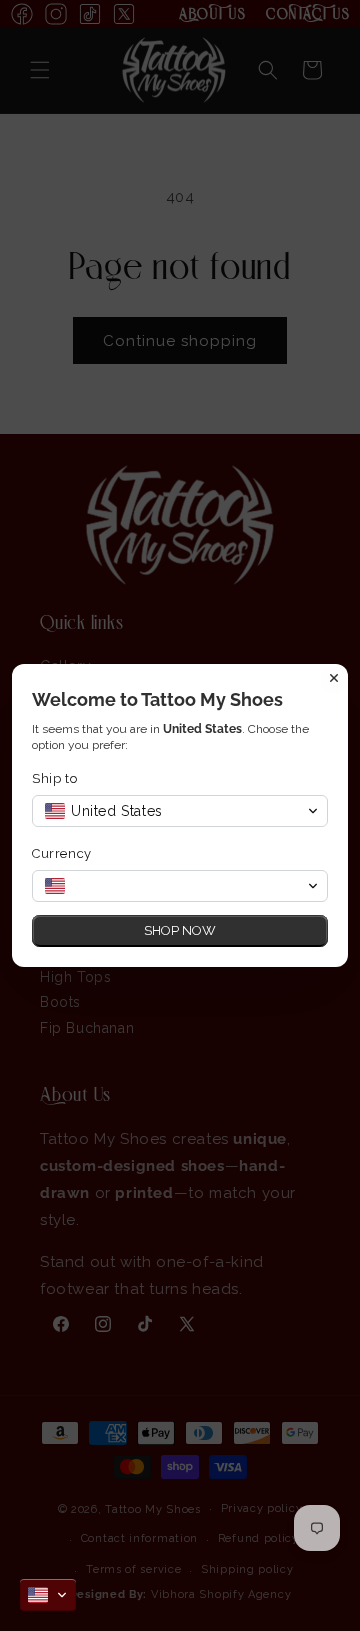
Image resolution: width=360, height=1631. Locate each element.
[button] (48, 1595)
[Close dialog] (334, 678)
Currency (62, 853)
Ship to (54, 778)
